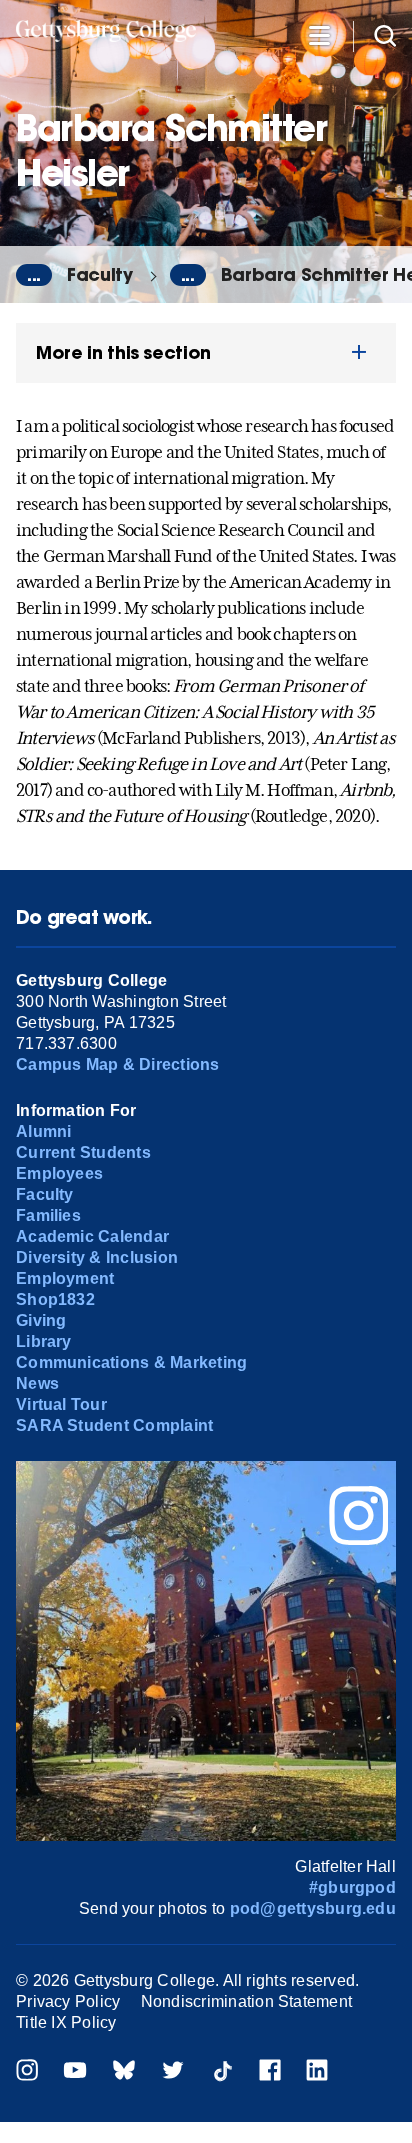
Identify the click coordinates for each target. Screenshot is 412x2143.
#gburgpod (352, 1887)
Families (48, 1215)
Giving (41, 1320)
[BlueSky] (124, 2072)
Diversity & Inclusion (97, 1257)
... (34, 275)
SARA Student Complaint (114, 1425)
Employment (65, 1278)
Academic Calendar (92, 1236)
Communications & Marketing (131, 1362)
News (37, 1383)
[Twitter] (173, 2072)
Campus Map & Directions (118, 1064)
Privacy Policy (68, 2001)
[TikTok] (222, 2072)
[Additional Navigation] (319, 34)
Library (44, 1341)
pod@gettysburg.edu (313, 1908)
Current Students (83, 1152)
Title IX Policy (66, 2022)
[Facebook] (270, 2072)
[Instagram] (27, 2072)
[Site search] (385, 34)
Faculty (100, 274)
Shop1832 (55, 1299)
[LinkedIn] (317, 2072)
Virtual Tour (61, 1404)
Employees (59, 1173)
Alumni (43, 1131)
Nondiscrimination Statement (246, 2001)
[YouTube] (75, 2072)
